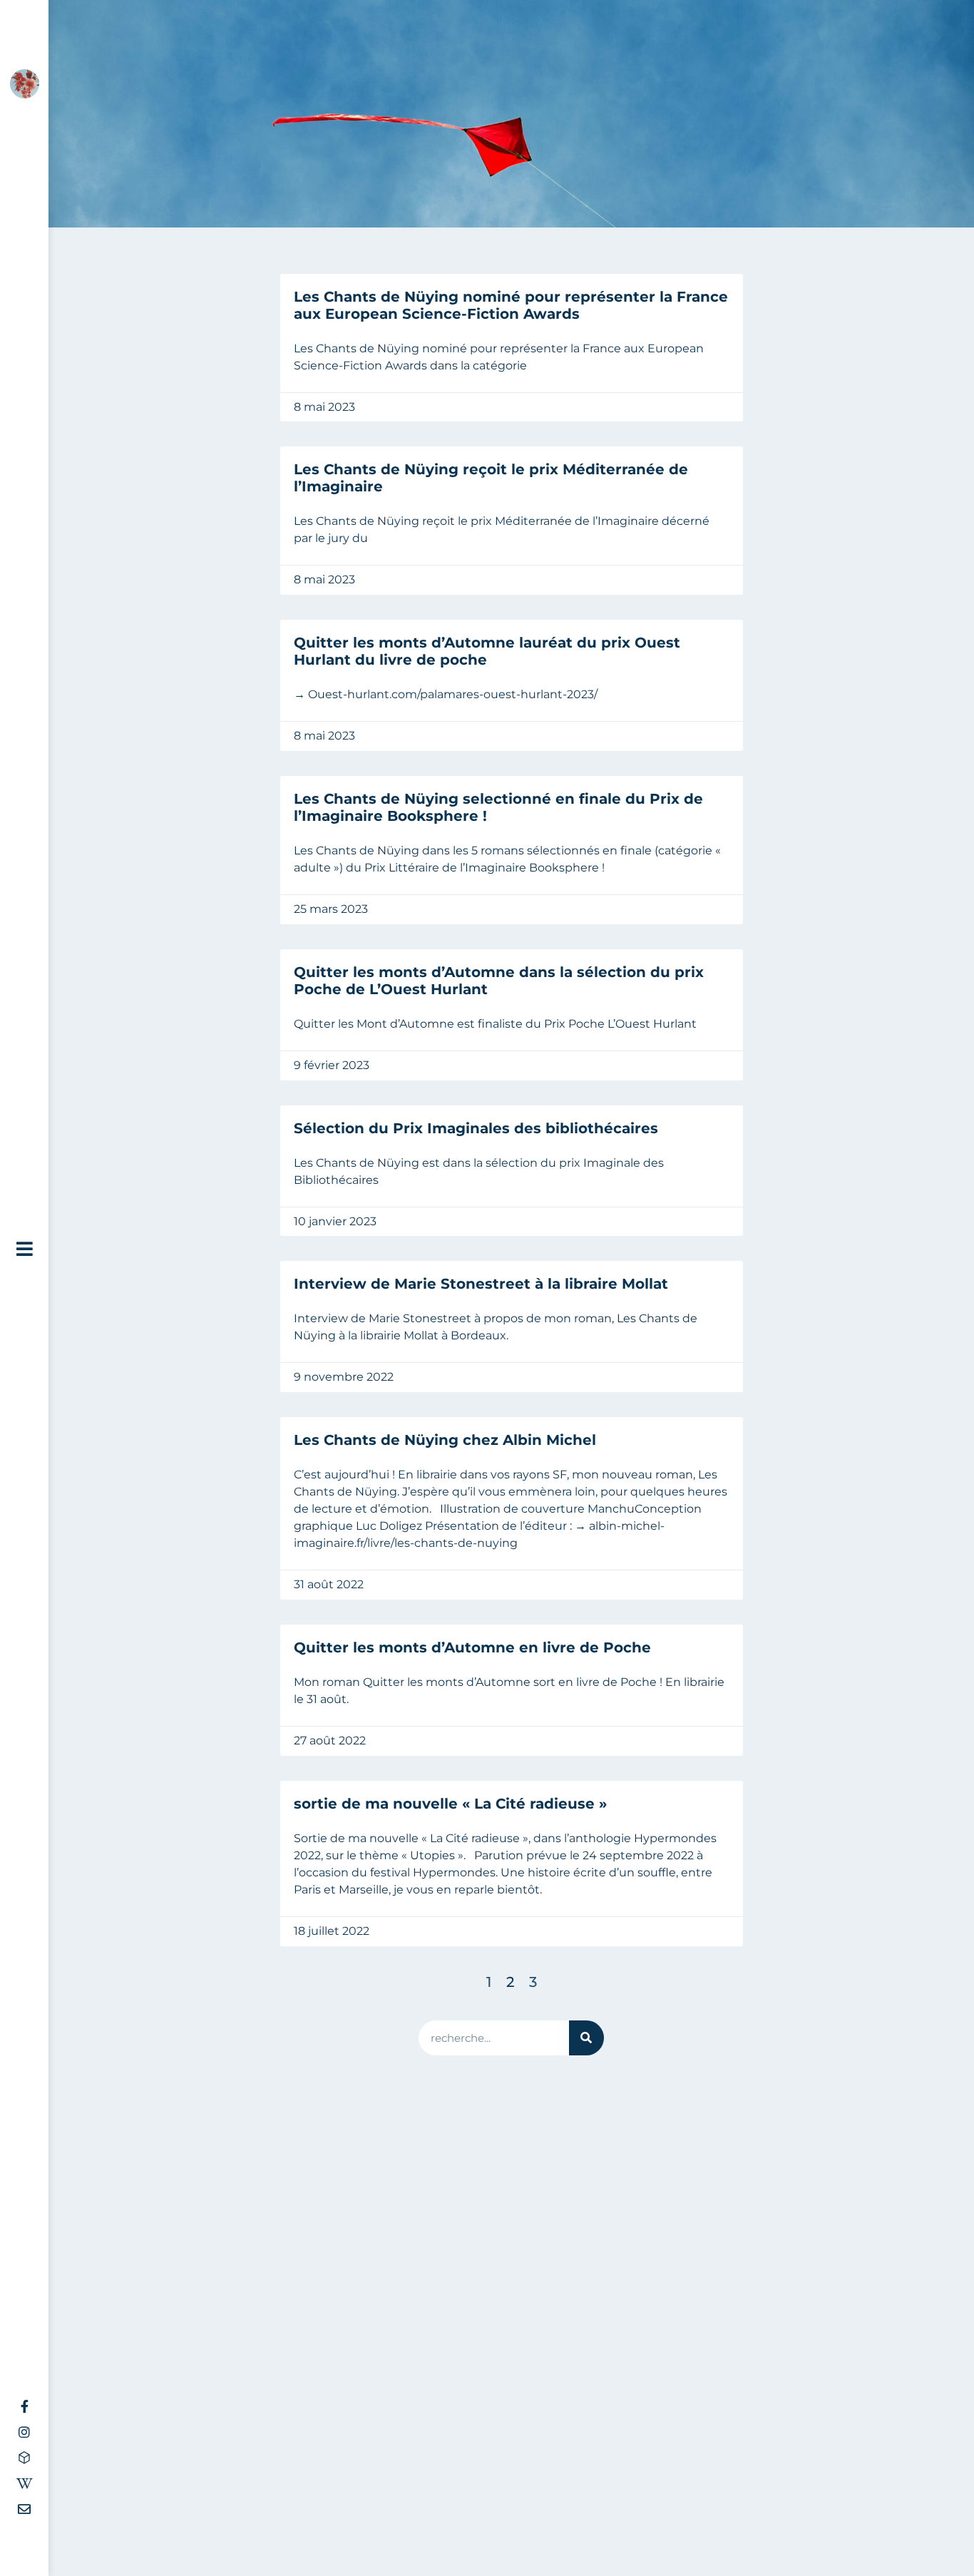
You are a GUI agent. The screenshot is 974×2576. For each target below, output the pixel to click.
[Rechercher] (586, 2038)
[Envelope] (24, 2509)
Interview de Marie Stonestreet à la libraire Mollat (481, 1284)
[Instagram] (24, 2432)
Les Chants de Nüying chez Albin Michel (445, 1440)
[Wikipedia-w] (24, 2483)
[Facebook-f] (24, 2406)
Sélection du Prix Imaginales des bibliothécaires (476, 1128)
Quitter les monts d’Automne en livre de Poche (472, 1647)
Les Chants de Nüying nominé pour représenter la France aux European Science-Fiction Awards (511, 305)
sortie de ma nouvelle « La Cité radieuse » (450, 1804)
